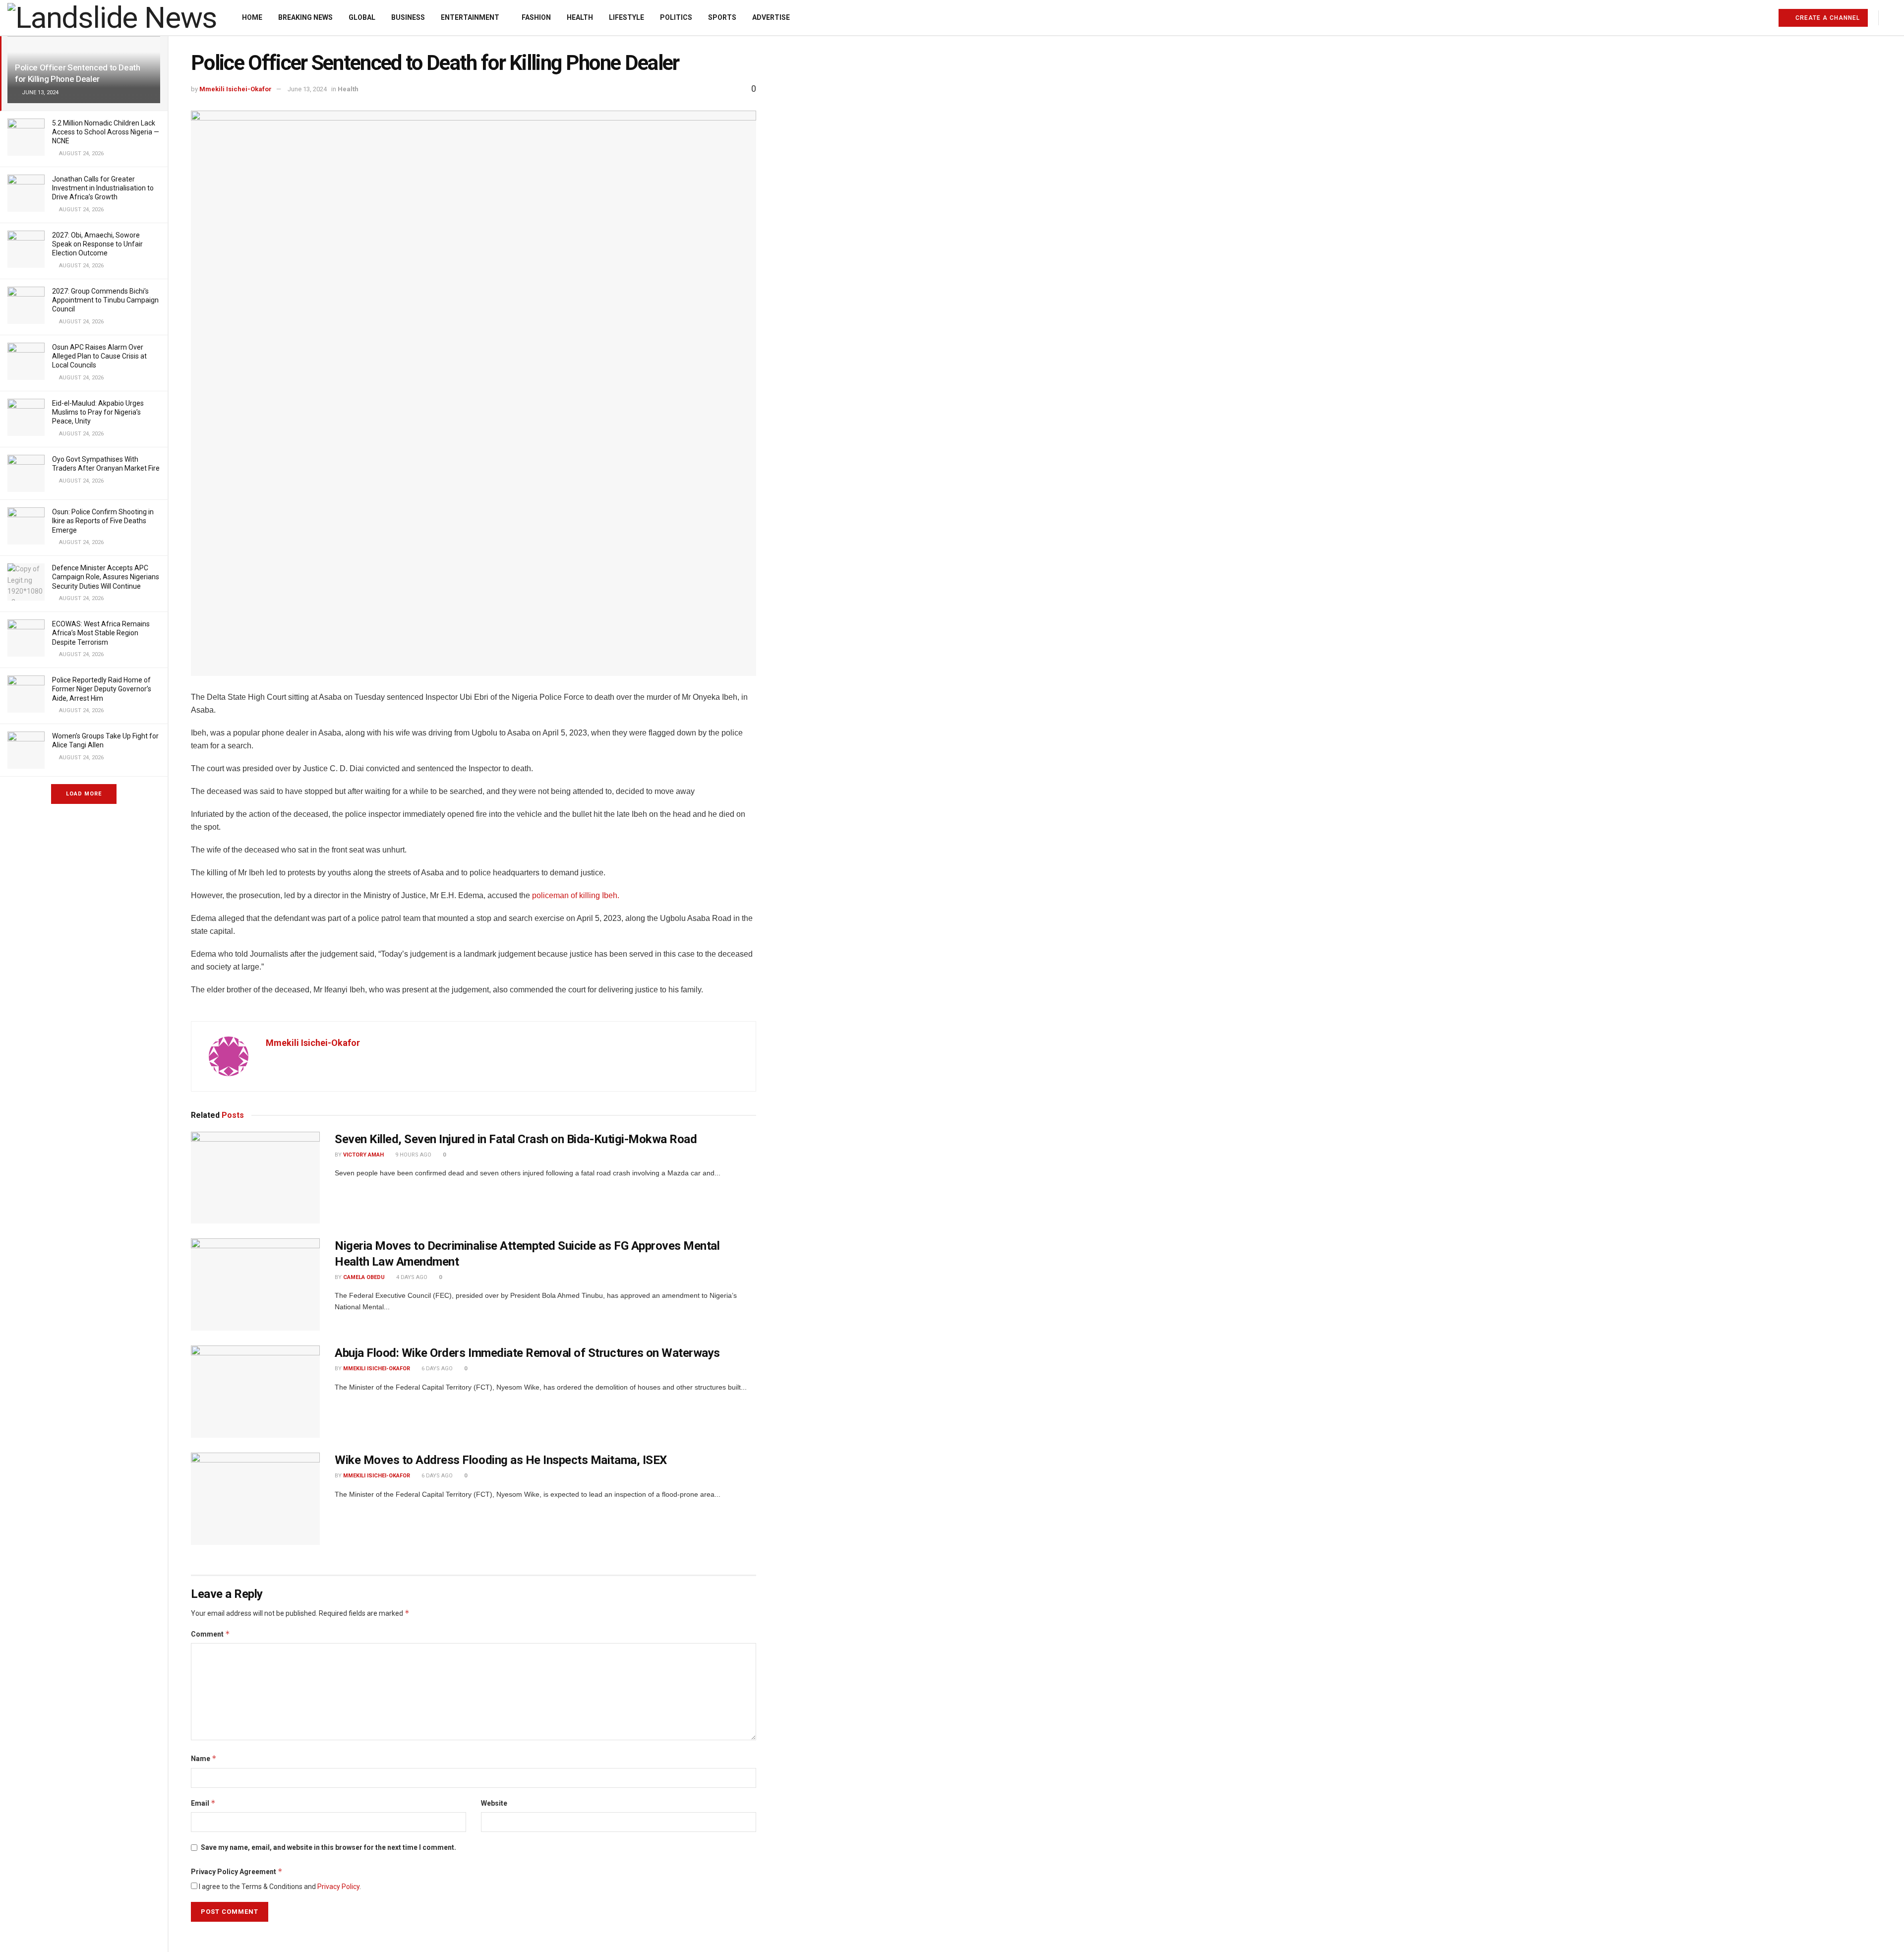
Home (252, 17)
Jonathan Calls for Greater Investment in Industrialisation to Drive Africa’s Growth (103, 188)
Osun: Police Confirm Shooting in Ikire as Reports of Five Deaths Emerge (103, 521)
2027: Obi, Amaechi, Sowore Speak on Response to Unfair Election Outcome (97, 244)
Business (408, 17)
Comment (210, 1634)
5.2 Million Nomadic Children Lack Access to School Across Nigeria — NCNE (106, 132)
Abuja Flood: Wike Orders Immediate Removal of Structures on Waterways (527, 1353)
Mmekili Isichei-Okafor (236, 89)
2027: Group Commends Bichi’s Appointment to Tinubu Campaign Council (105, 300)
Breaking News (305, 17)
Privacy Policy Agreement (237, 1871)
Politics (676, 17)
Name (204, 1758)
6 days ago (436, 1369)
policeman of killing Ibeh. (576, 895)
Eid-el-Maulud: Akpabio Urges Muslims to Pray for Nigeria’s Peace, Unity (98, 412)
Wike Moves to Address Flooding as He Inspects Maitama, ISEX (501, 1460)
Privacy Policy (338, 1887)
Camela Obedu (364, 1277)
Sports (722, 17)
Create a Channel (1827, 18)
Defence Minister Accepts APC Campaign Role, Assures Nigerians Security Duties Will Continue (106, 577)
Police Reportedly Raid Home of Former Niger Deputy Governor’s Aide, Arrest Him (102, 689)
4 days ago (411, 1277)
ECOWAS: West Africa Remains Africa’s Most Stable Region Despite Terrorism (101, 633)
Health (580, 17)
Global (362, 17)
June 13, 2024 (307, 89)
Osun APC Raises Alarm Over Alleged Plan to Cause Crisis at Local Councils (99, 356)
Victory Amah (363, 1155)
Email (203, 1803)
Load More (84, 794)
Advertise (771, 17)
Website (494, 1803)
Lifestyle (626, 17)
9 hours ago (413, 1155)
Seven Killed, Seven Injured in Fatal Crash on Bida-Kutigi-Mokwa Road (516, 1139)
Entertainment (470, 17)
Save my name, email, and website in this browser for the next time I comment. (328, 1847)
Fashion (536, 17)
